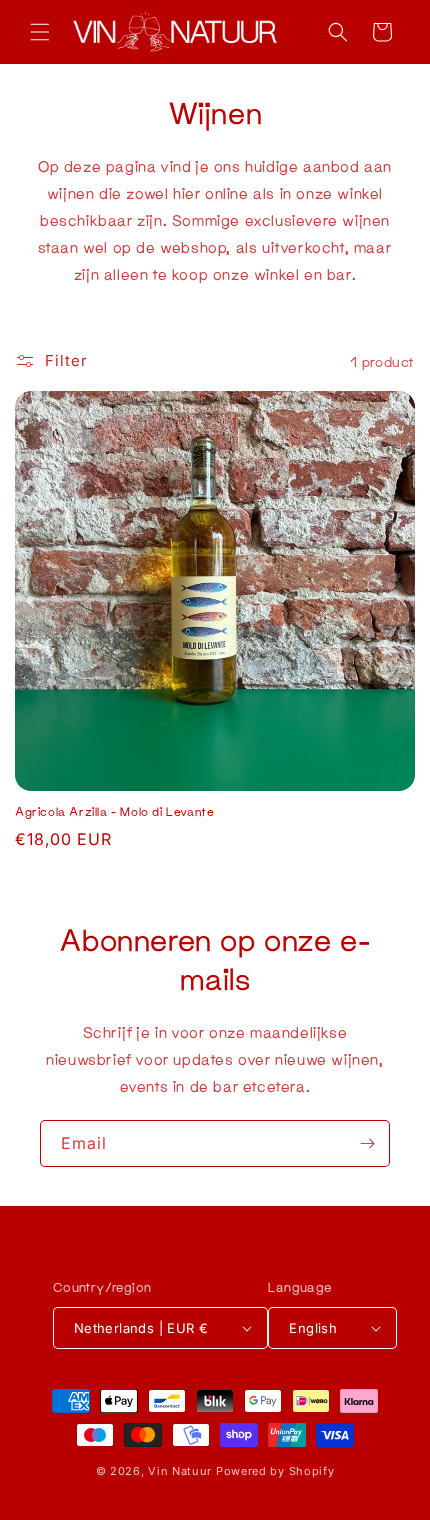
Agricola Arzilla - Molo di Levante (114, 811)
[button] (40, 32)
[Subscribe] (367, 1143)
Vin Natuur (180, 1471)
